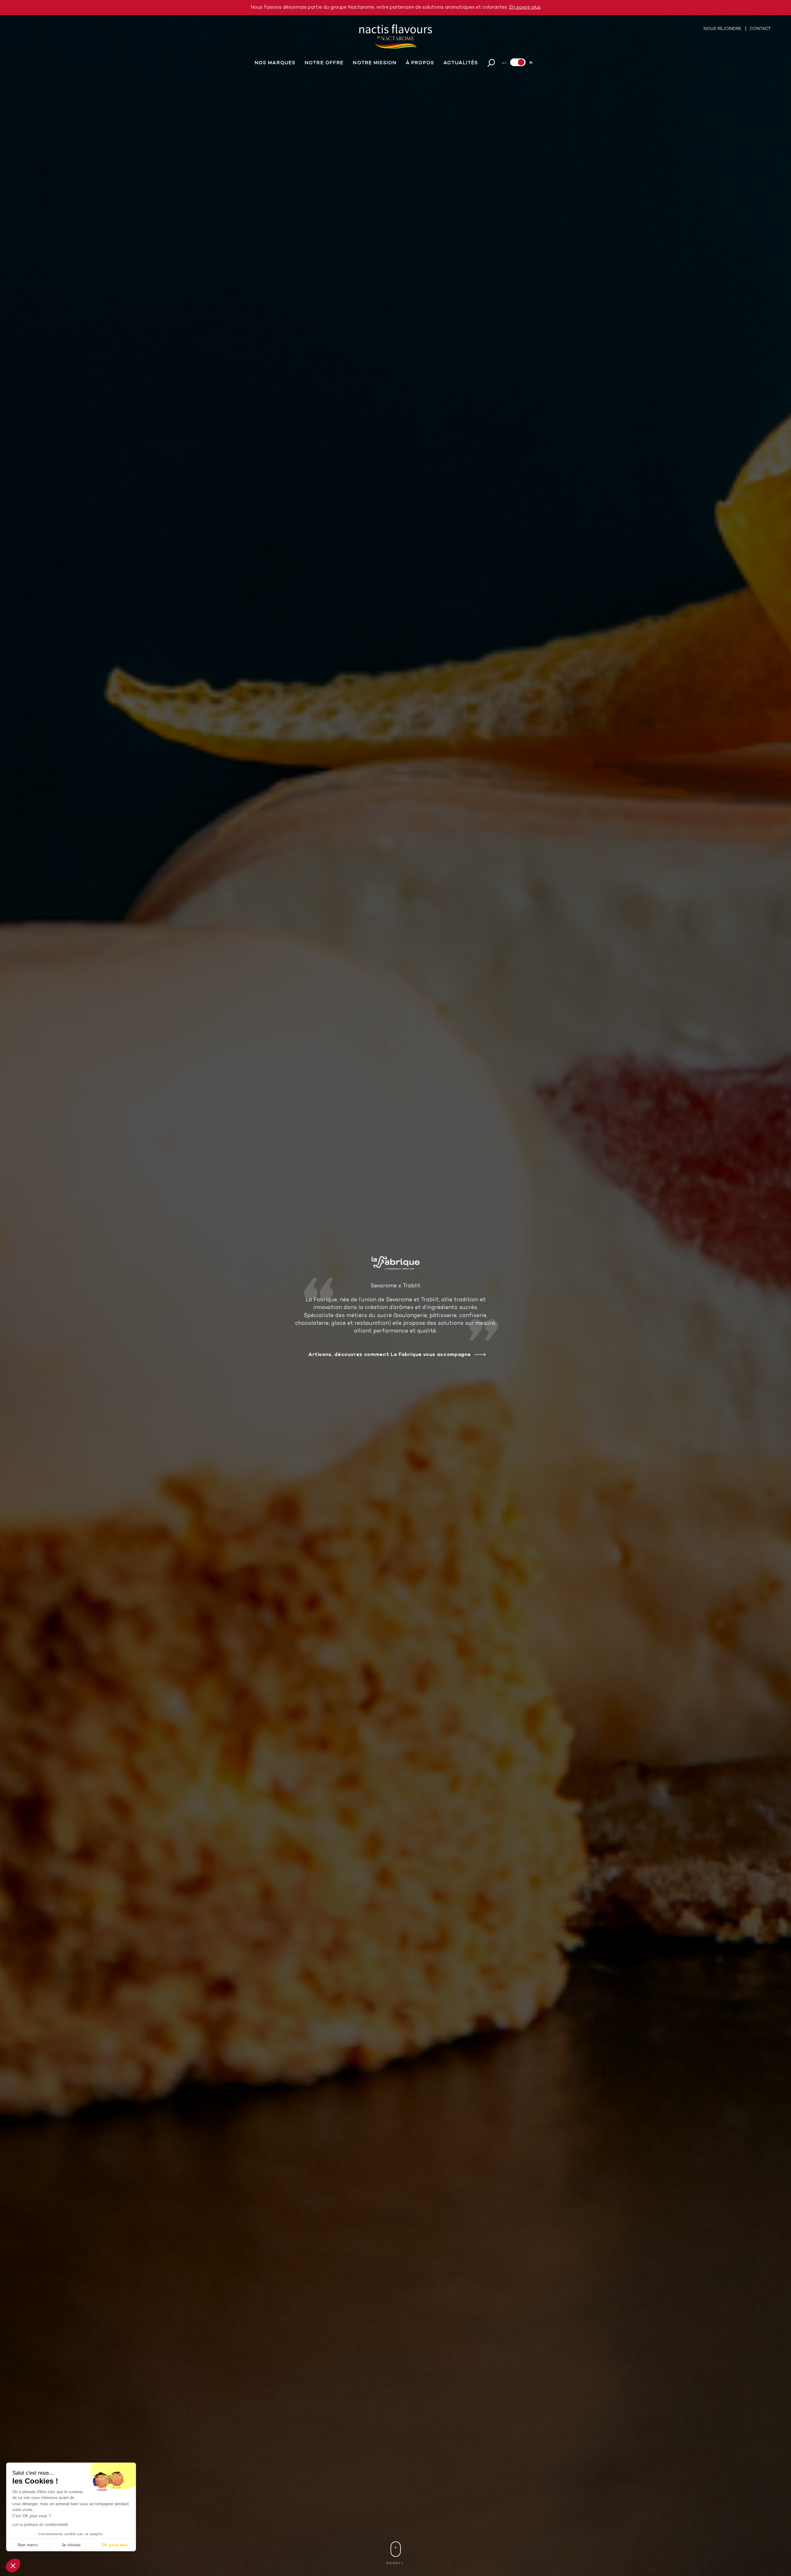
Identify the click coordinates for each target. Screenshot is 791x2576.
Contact (760, 29)
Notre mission (375, 63)
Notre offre (324, 63)
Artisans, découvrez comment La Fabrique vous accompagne (390, 1355)
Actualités (461, 63)
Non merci (28, 2545)
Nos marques (275, 63)
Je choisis (71, 2545)
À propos (420, 63)
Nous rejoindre (723, 29)
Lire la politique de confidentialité (40, 2525)
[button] (13, 2565)
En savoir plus (525, 7)
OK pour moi (114, 2545)
